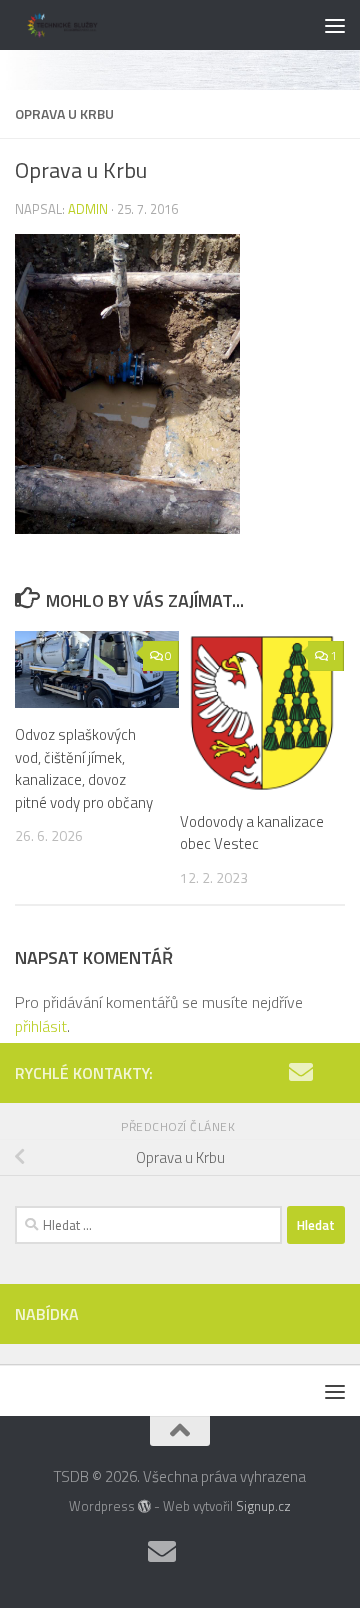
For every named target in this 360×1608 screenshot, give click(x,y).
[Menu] (335, 25)
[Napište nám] (301, 1072)
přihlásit (41, 1026)
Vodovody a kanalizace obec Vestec (252, 833)
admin (88, 209)
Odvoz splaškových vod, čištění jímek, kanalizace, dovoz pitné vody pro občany (84, 768)
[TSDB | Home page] (80, 25)
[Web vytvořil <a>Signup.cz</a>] (144, 1506)
